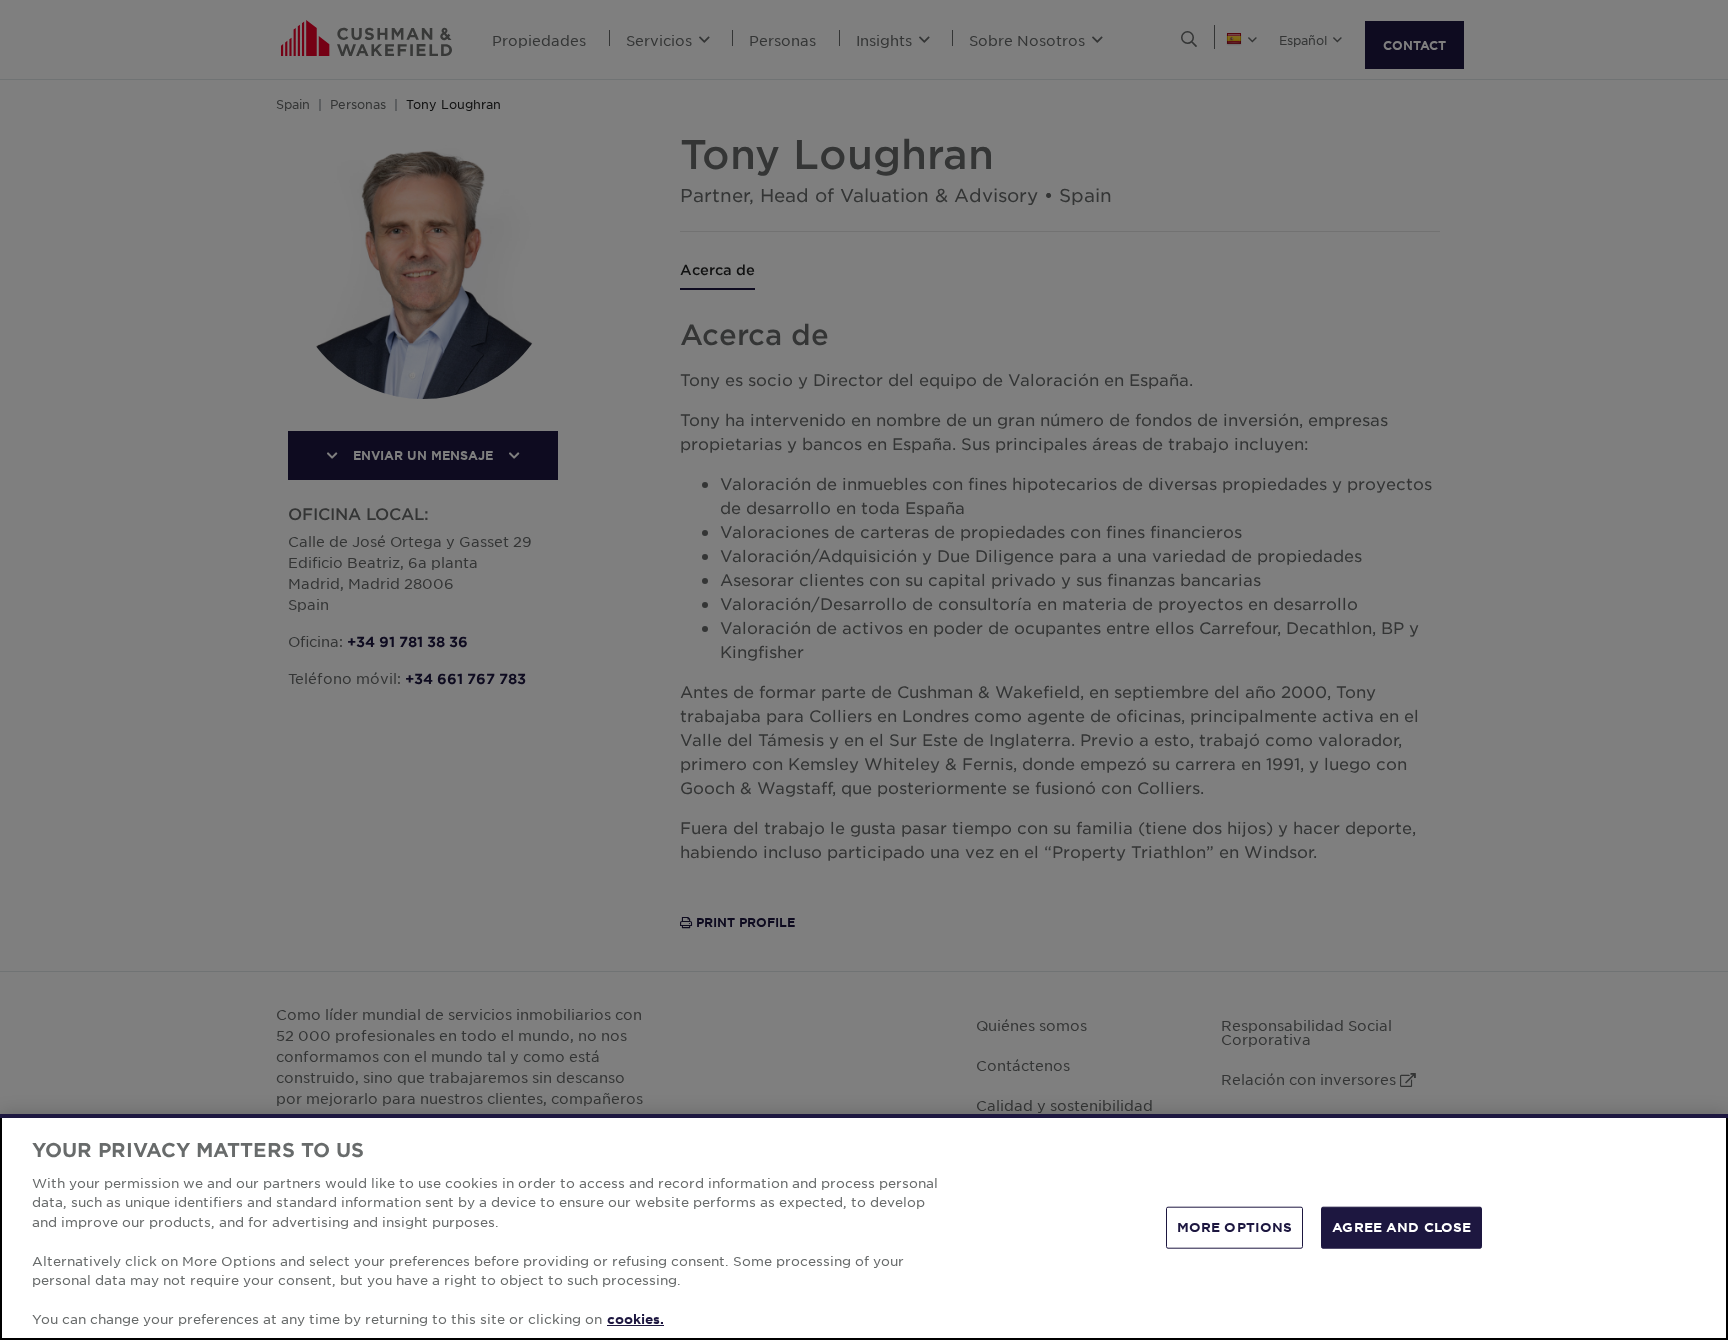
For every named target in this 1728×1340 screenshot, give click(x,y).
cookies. (635, 1319)
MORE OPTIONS (1235, 1227)
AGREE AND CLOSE (1401, 1227)
